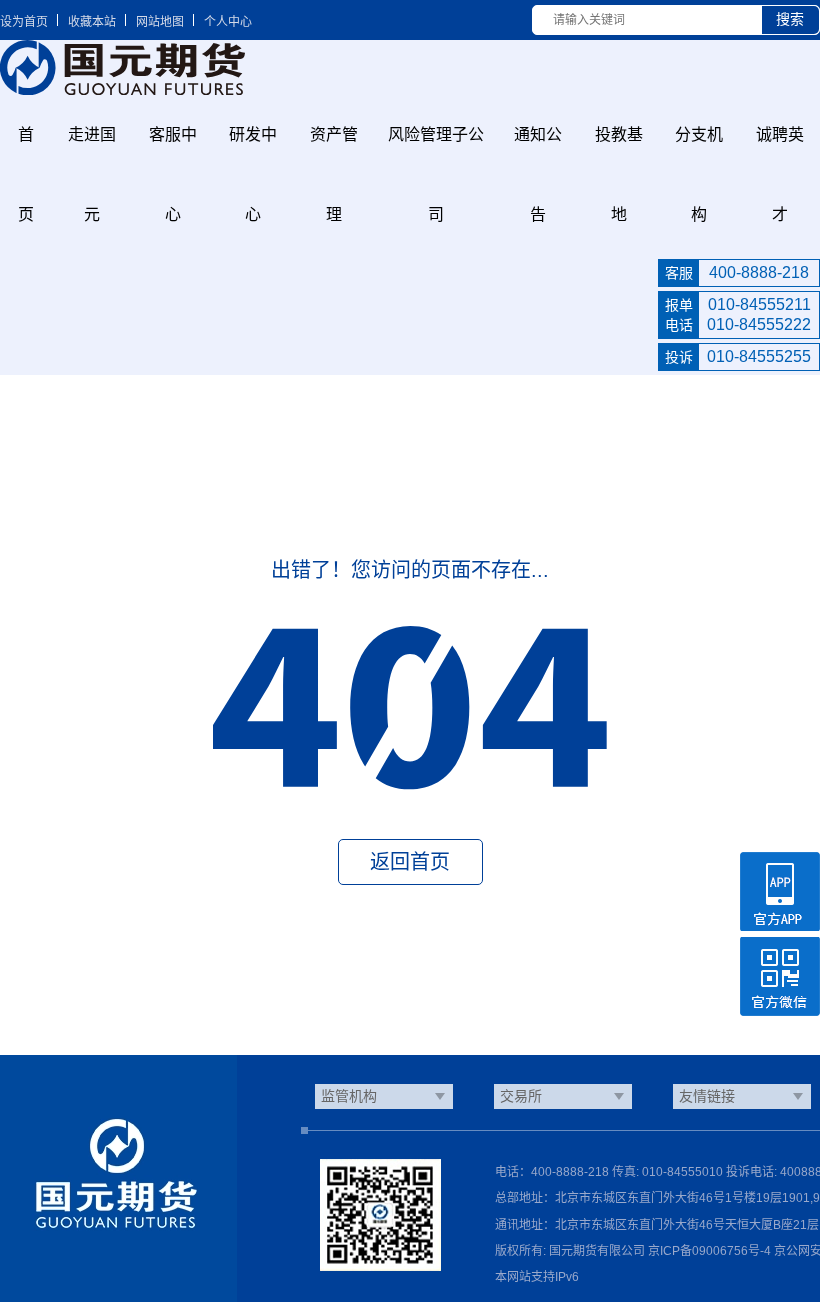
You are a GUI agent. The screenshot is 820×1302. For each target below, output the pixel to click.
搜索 (790, 19)
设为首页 (24, 22)
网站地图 (160, 22)
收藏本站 (92, 22)
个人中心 (228, 22)
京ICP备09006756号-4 (709, 1251)
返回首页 (410, 862)
